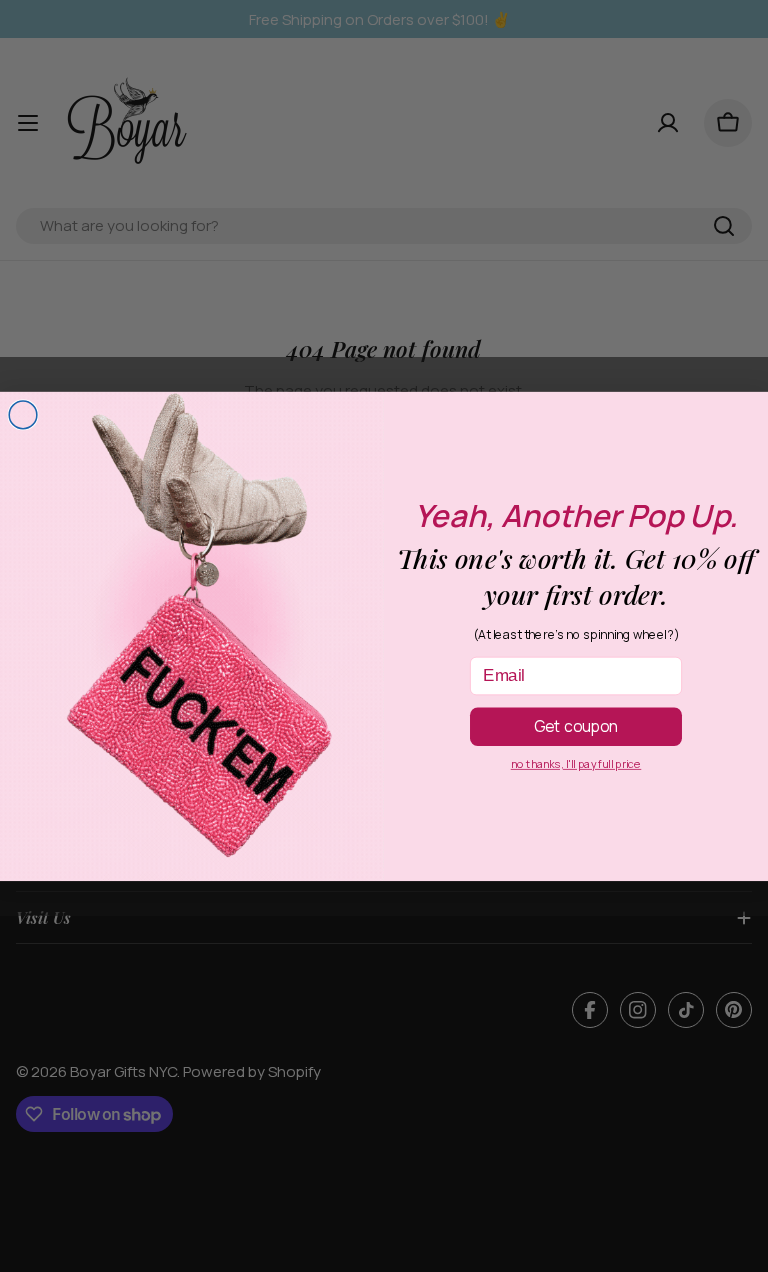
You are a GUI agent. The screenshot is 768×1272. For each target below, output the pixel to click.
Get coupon (576, 725)
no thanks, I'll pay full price (576, 763)
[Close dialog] (23, 415)
